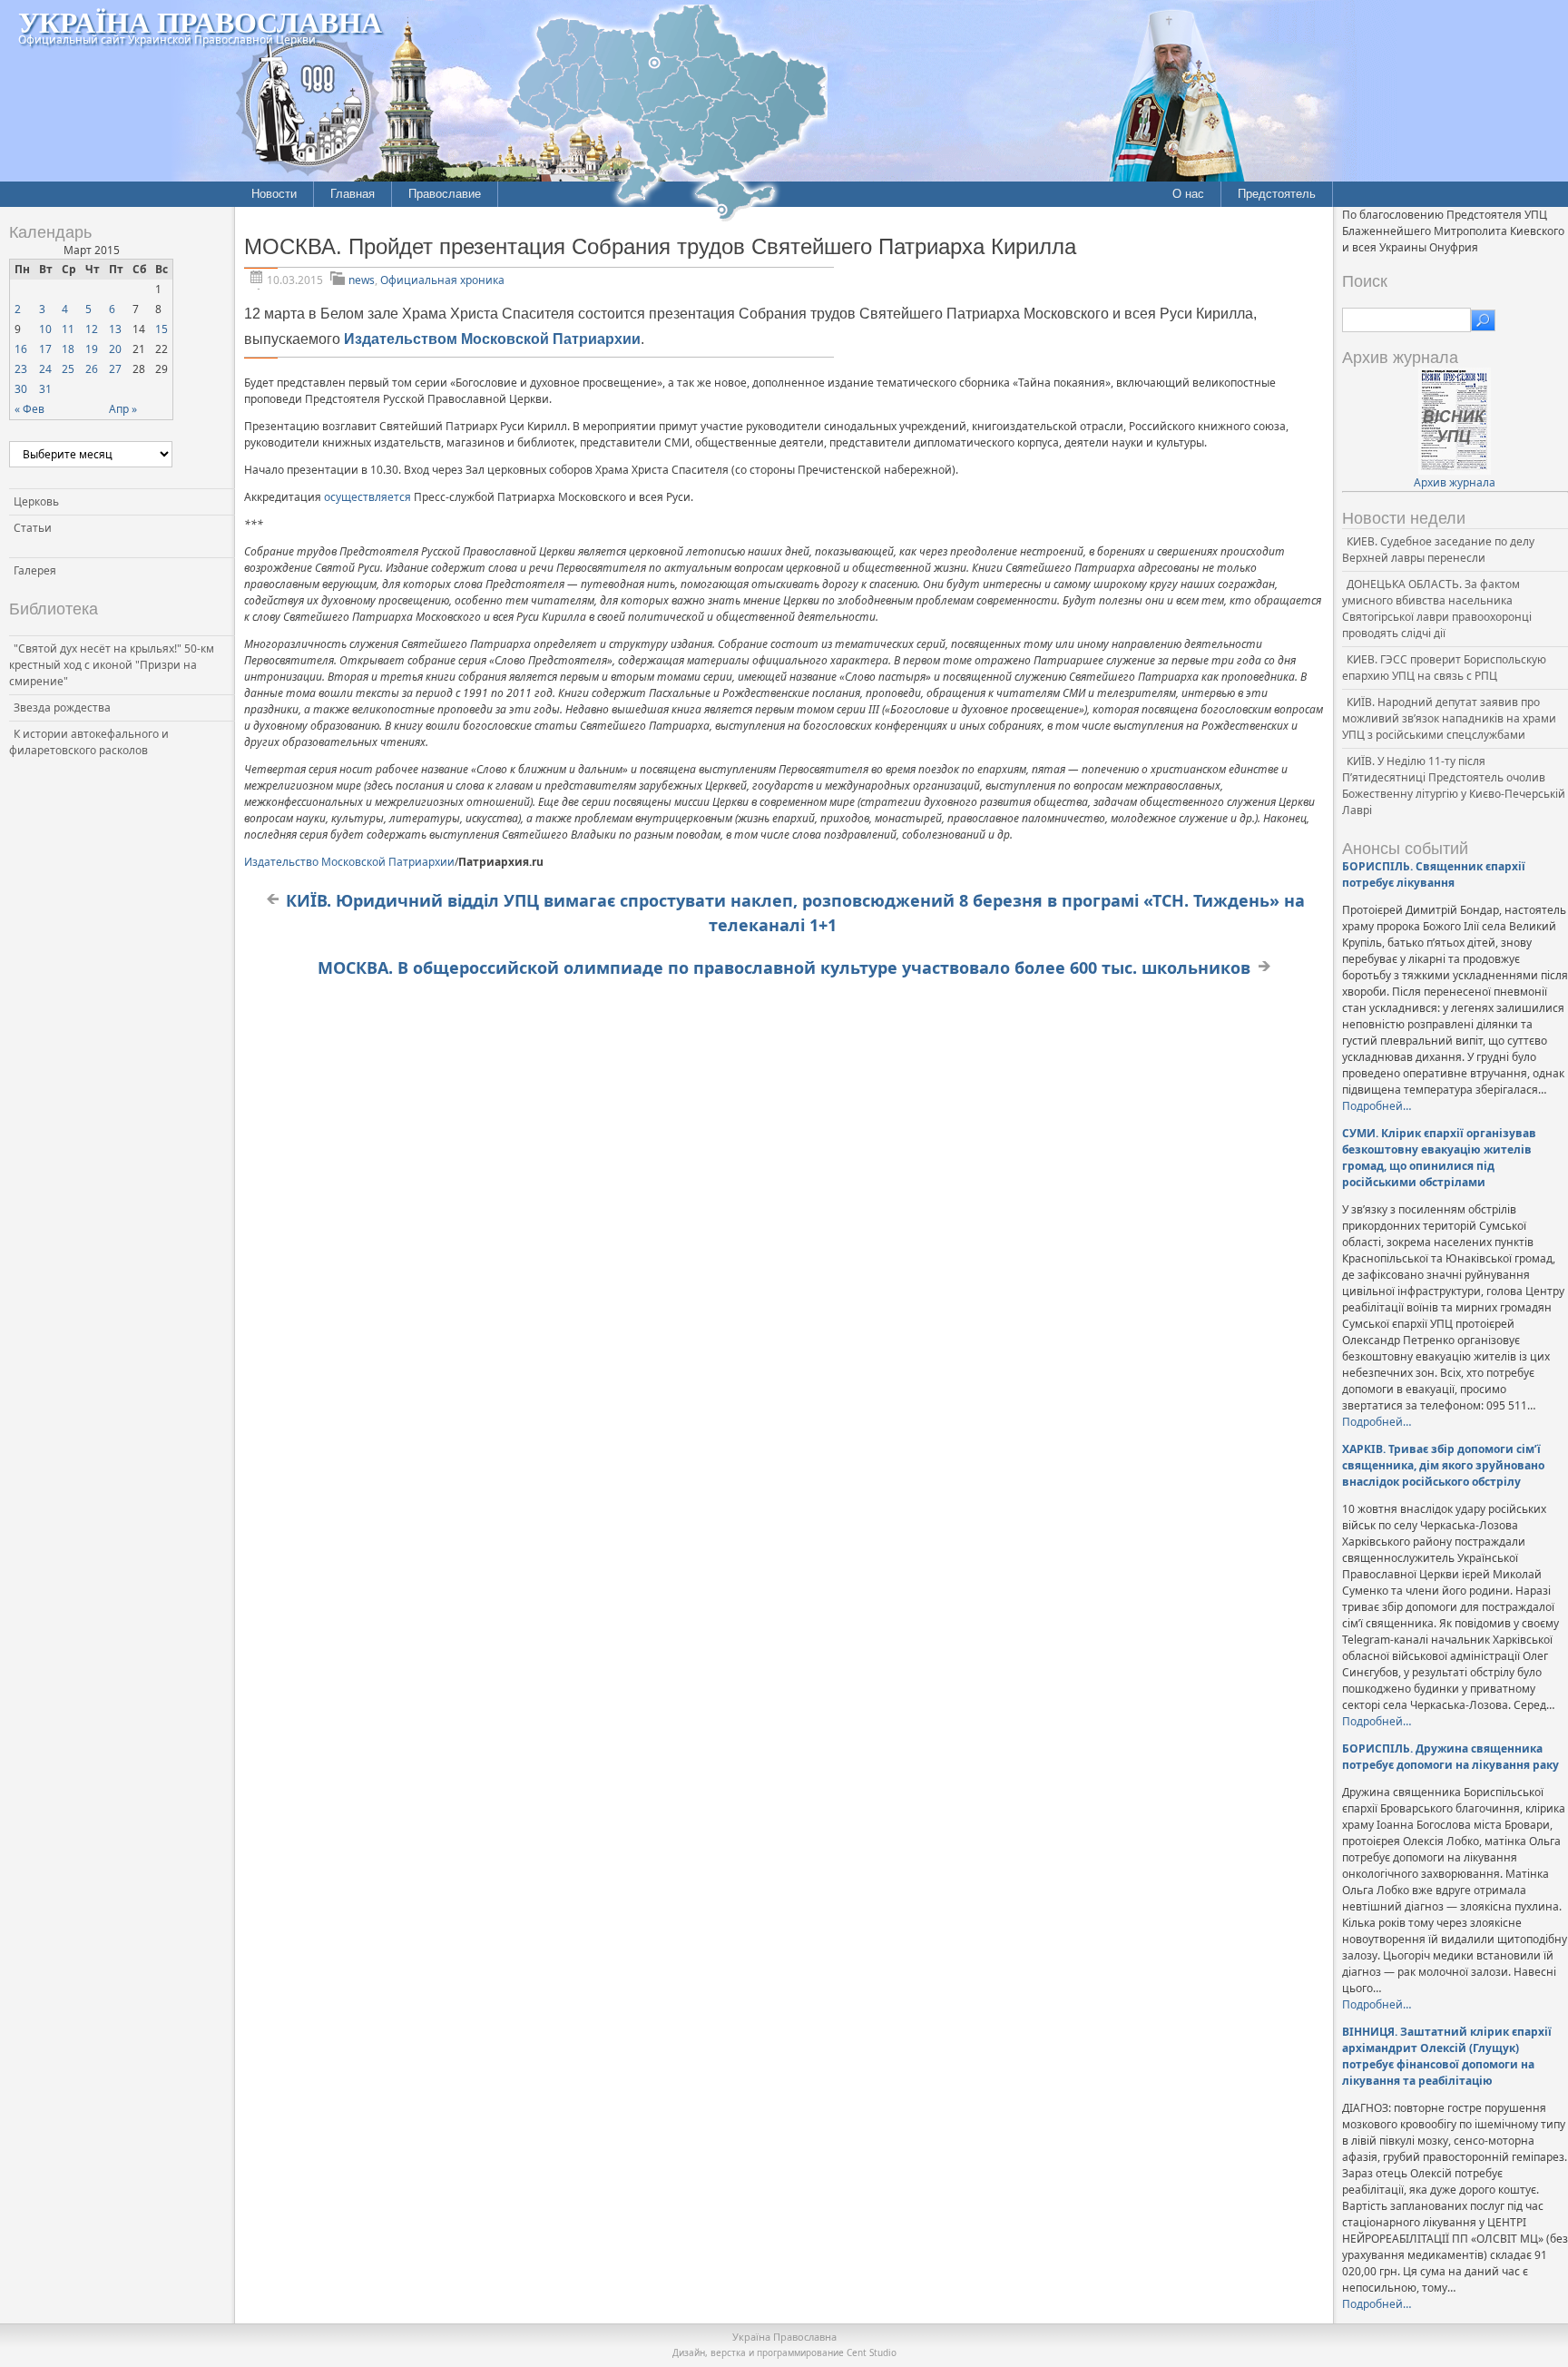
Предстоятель (1277, 194)
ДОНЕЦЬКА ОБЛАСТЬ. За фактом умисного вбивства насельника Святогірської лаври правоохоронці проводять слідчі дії (1437, 609)
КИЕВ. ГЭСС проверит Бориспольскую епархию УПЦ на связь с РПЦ (1444, 668)
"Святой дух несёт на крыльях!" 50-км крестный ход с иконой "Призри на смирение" (112, 665)
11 (68, 329)
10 (45, 329)
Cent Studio (872, 2352)
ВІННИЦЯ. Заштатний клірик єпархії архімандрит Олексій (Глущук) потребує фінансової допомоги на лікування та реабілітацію (1447, 2056)
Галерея (35, 570)
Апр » (123, 409)
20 (115, 349)
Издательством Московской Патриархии (492, 339)
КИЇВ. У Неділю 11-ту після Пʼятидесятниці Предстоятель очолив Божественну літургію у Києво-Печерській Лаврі (1454, 786)
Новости (274, 194)
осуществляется (367, 497)
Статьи (33, 528)
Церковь (36, 501)
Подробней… (1377, 1106)
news (362, 280)
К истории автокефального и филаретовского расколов (89, 742)
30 (21, 389)
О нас (1188, 194)
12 (92, 329)
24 (45, 369)
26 (92, 369)
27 (115, 369)
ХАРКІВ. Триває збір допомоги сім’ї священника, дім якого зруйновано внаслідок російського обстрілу (1443, 1465)
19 (92, 349)
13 (115, 329)
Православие (445, 194)
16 (21, 349)
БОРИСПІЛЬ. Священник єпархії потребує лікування (1434, 874)
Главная (353, 194)
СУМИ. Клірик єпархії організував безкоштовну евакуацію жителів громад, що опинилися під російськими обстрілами (1439, 1158)
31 (45, 389)
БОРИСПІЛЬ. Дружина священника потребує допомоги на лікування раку (1450, 1757)
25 (68, 369)
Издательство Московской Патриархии (349, 862)
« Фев (29, 409)
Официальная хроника (442, 280)
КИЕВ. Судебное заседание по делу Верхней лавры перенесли (1438, 550)
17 (45, 349)
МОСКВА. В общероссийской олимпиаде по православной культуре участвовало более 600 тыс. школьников (784, 967)
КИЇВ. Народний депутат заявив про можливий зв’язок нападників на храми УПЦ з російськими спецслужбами (1449, 718)
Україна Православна (200, 21)
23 (21, 369)
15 (162, 329)
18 (68, 349)
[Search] (1483, 320)
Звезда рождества (62, 707)
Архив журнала (1455, 482)
